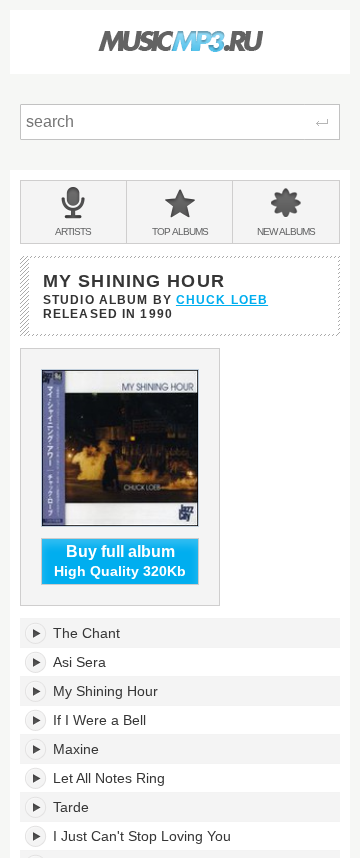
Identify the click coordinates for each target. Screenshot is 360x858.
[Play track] (36, 633)
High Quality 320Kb (120, 561)
